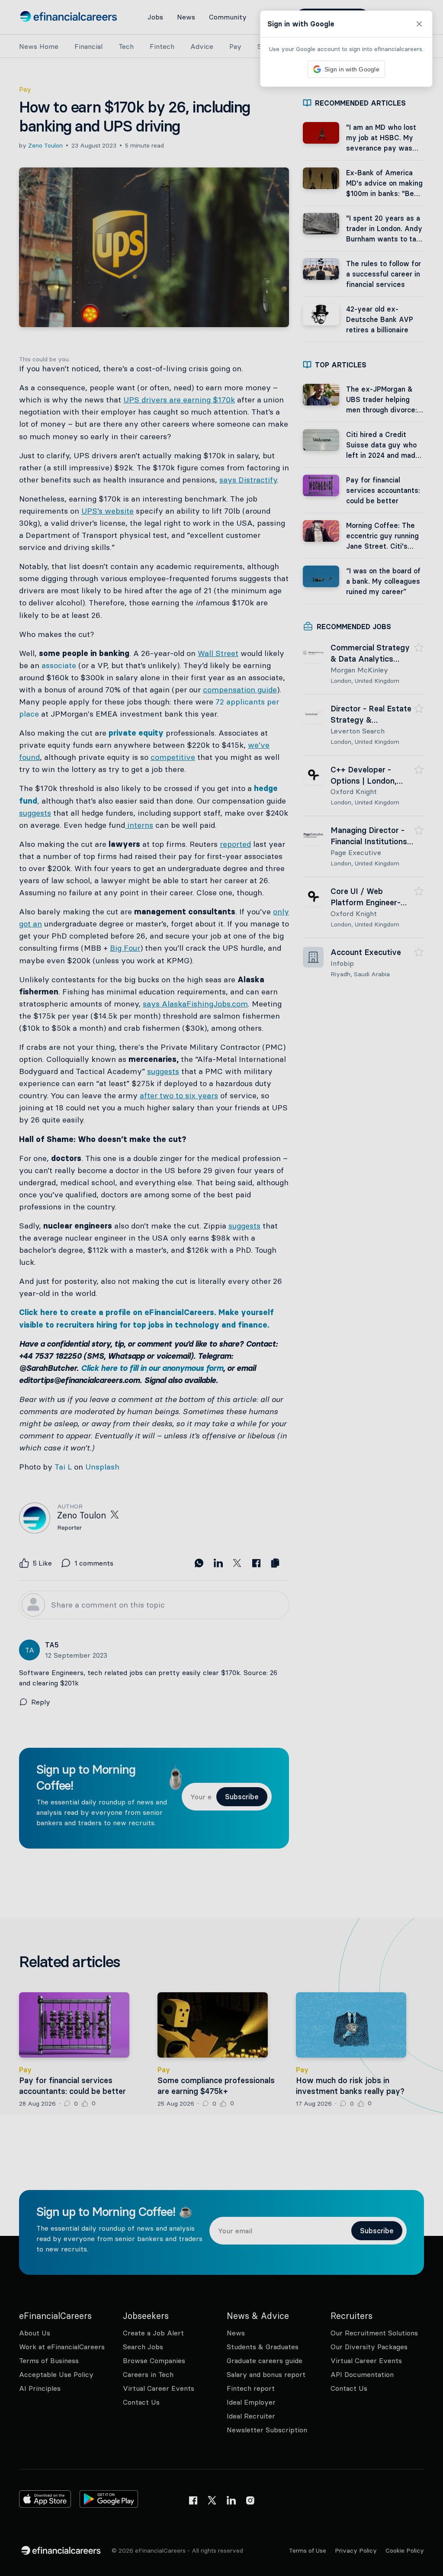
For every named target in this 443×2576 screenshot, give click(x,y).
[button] (221, 1288)
